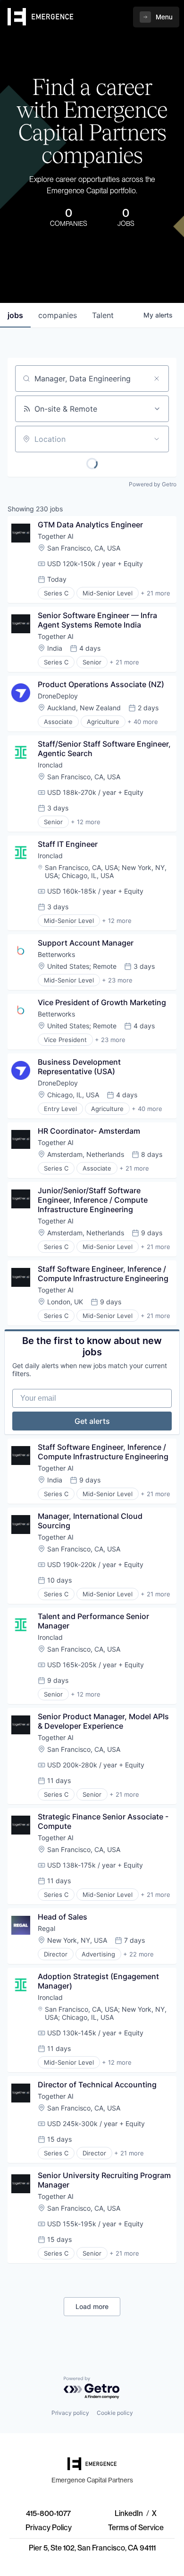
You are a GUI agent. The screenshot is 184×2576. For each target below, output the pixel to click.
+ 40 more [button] (143, 722)
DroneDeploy (58, 696)
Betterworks (56, 954)
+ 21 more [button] (155, 593)
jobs (15, 315)
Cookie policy (115, 2413)
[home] (41, 17)
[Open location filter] (157, 439)
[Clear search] (157, 379)
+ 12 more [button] (86, 822)
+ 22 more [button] (138, 1954)
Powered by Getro (153, 484)
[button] (156, 17)
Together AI (56, 536)
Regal (46, 1928)
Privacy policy (70, 2413)
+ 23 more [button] (117, 980)
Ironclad (50, 765)
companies (58, 315)
